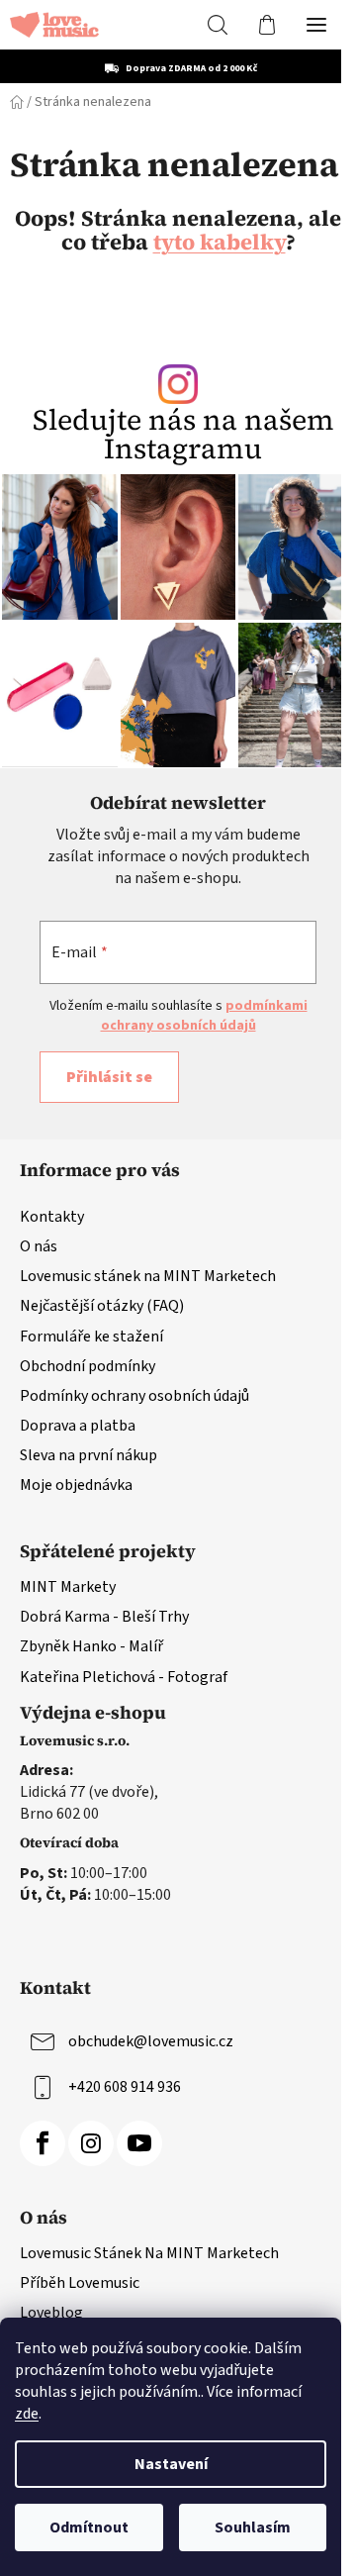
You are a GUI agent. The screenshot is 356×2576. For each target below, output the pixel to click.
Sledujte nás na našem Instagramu (183, 435)
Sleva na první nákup (89, 1455)
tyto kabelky (220, 242)
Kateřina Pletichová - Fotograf (124, 1677)
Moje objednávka (76, 1485)
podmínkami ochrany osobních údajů (204, 1016)
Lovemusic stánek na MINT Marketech (148, 1276)
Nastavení (171, 2464)
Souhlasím (253, 2527)
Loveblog (51, 2313)
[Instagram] (91, 2143)
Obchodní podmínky (88, 1366)
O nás (39, 1246)
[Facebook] (43, 2143)
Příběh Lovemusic (80, 2283)
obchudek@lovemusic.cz (151, 2041)
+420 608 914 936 (125, 2087)
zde (27, 2414)
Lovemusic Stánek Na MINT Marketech (149, 2253)
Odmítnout (89, 2527)
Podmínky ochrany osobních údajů (134, 1396)
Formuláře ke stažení (91, 1337)
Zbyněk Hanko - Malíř (91, 1646)
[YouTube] (139, 2143)
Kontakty (52, 1217)
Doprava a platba (78, 1426)
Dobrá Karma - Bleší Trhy (104, 1617)
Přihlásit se (109, 1077)
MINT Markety (68, 1587)
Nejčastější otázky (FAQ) (102, 1306)
